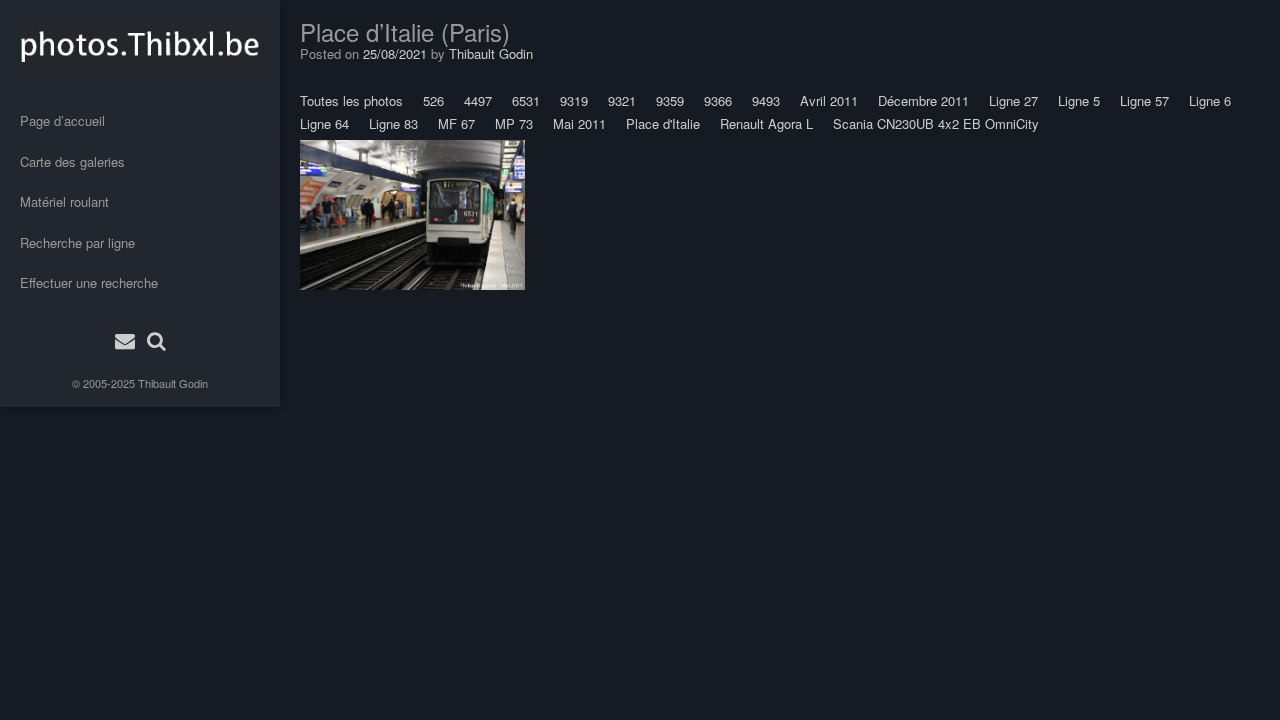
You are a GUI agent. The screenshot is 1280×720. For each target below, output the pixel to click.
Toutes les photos (351, 100)
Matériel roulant (64, 201)
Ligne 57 (1144, 100)
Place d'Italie (663, 123)
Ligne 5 (1079, 100)
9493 (766, 100)
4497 (478, 100)
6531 (526, 100)
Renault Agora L (766, 123)
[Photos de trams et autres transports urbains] (140, 45)
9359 (670, 100)
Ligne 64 (324, 123)
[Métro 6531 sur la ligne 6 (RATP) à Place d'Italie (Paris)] (412, 215)
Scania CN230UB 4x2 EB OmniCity (936, 123)
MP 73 (514, 123)
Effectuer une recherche (89, 282)
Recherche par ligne (77, 242)
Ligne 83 (393, 123)
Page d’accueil (62, 120)
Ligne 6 (1210, 100)
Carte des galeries (72, 161)
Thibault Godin (173, 383)
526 (433, 100)
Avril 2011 (829, 100)
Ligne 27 (1013, 100)
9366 (718, 100)
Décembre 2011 (923, 100)
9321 (622, 100)
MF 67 (456, 123)
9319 (574, 100)
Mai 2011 (579, 123)
